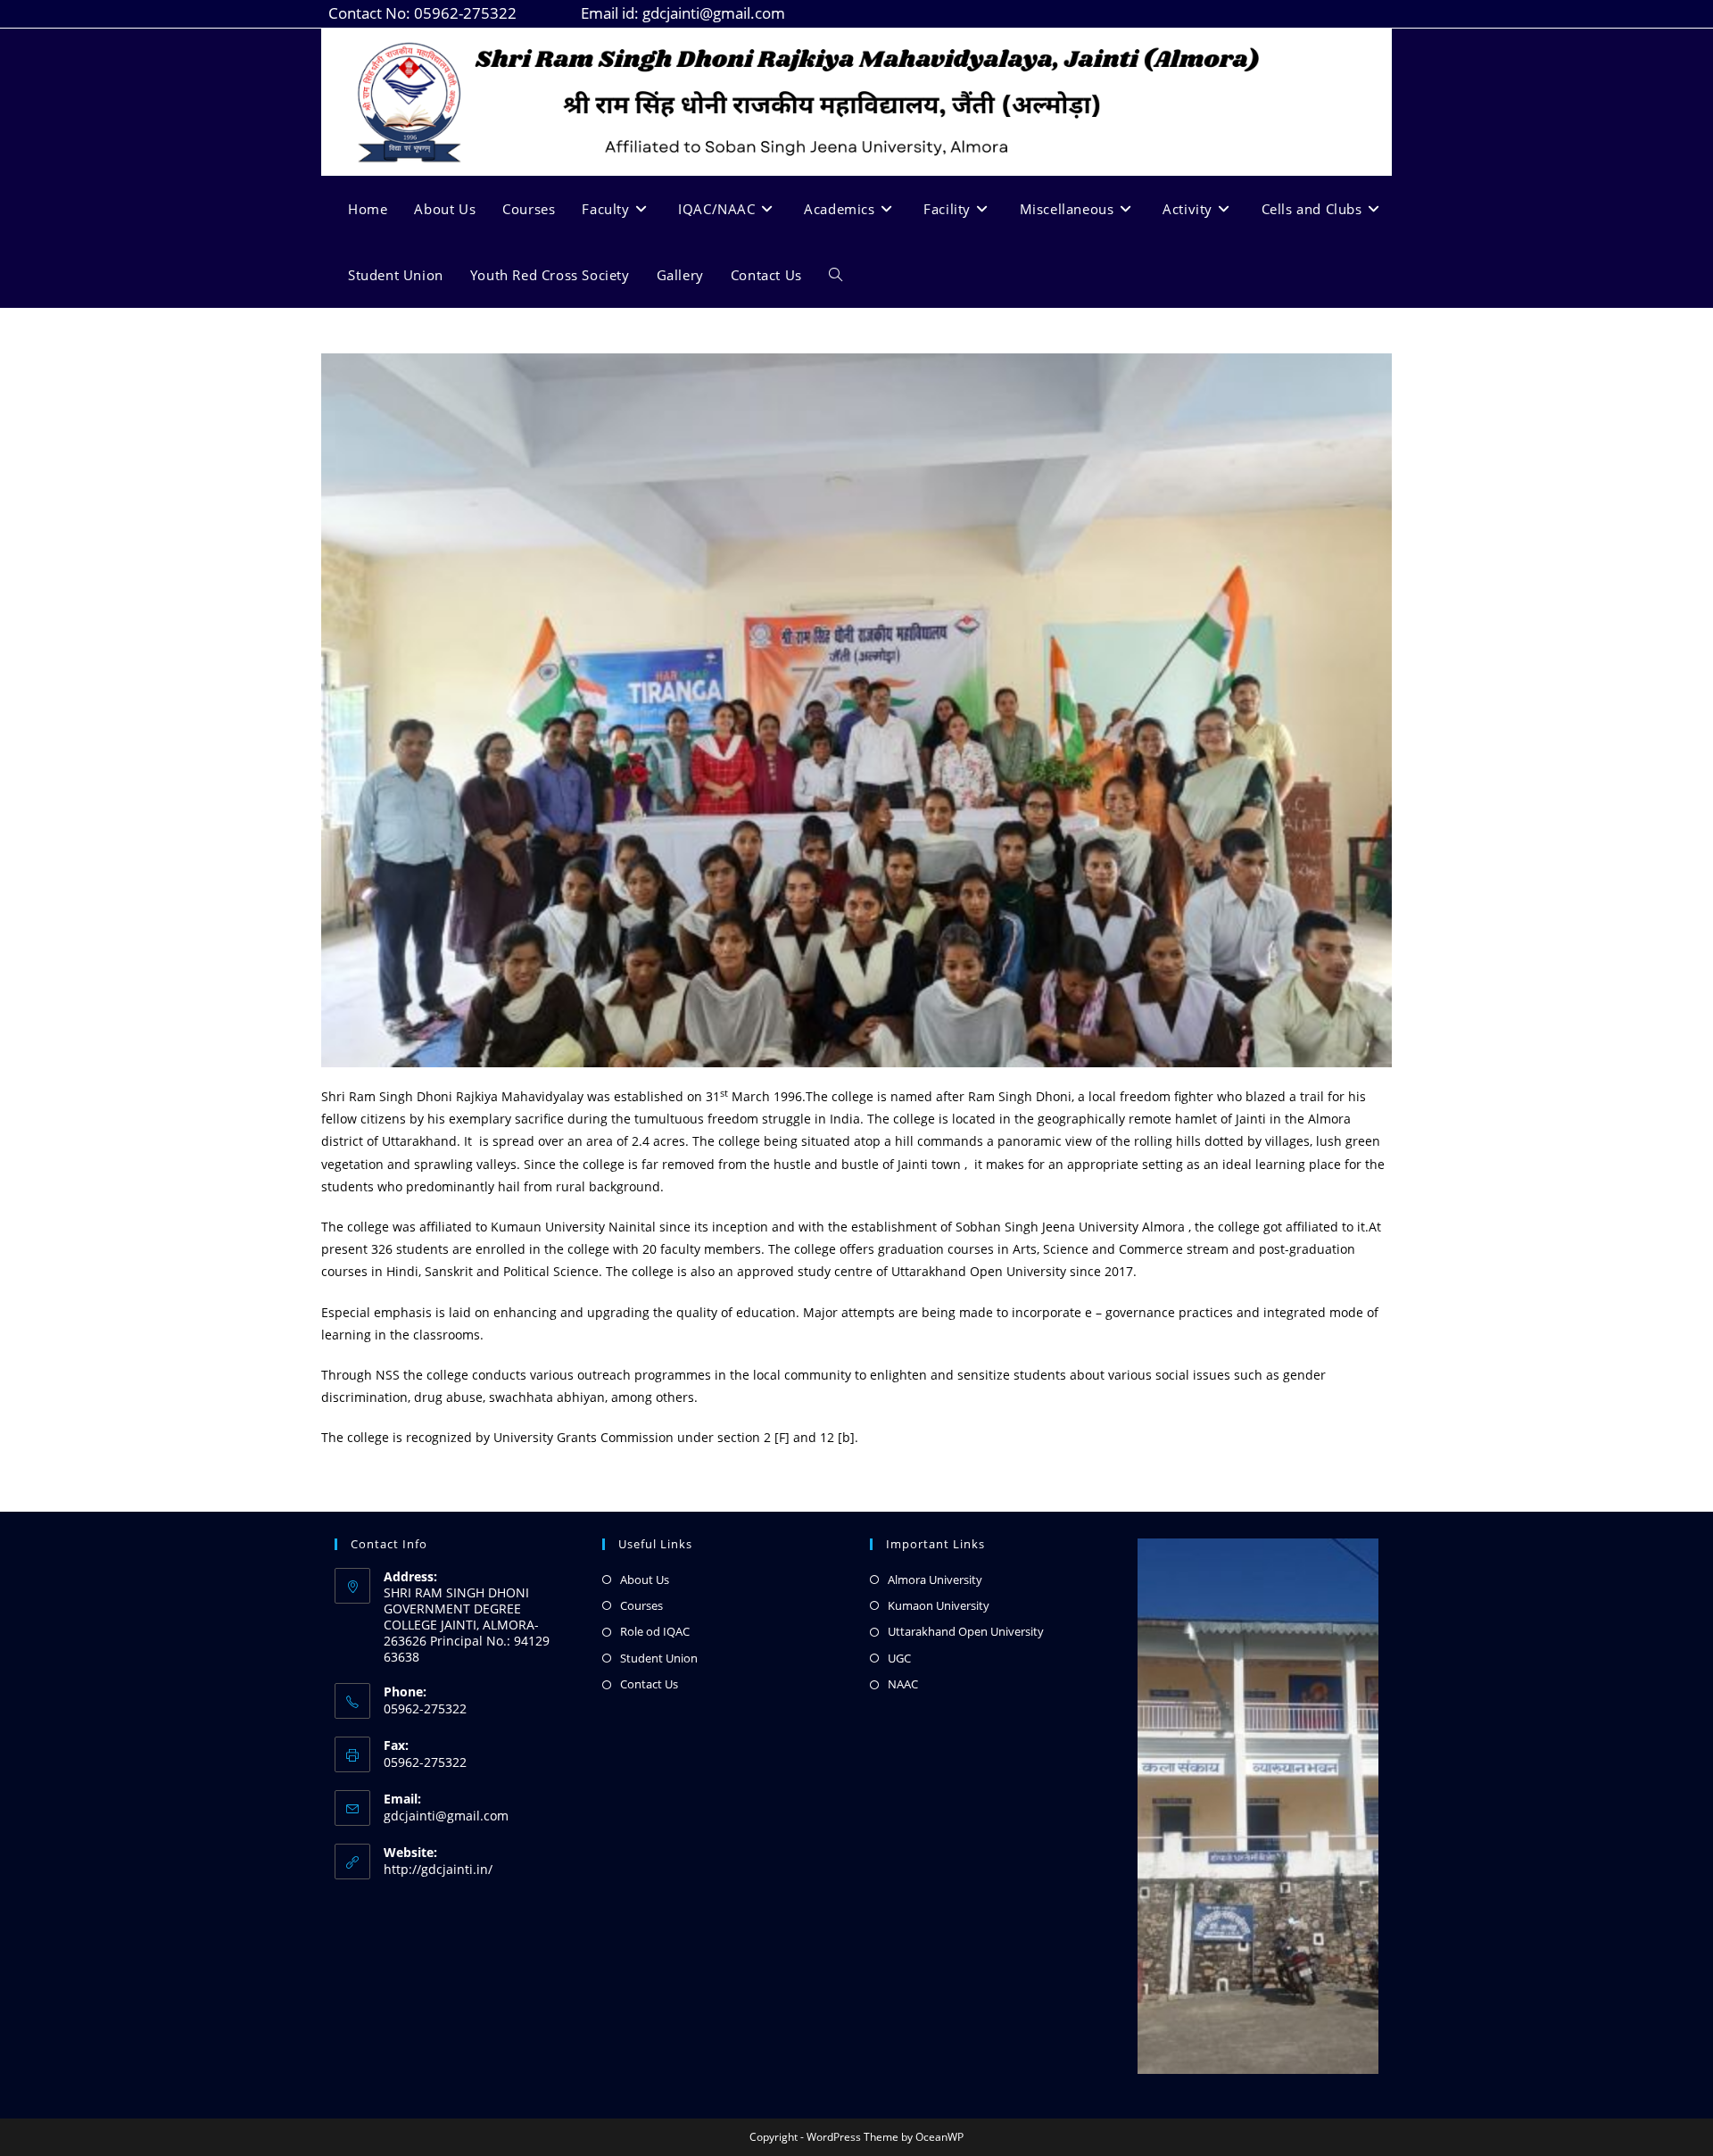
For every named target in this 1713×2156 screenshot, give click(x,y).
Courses (641, 1605)
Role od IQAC (655, 1631)
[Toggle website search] (836, 275)
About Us (645, 1580)
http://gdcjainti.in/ (438, 1869)
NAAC (903, 1684)
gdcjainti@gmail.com (446, 1816)
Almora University (935, 1580)
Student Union (659, 1658)
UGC (899, 1658)
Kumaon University (939, 1605)
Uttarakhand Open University (966, 1631)
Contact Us (649, 1684)
